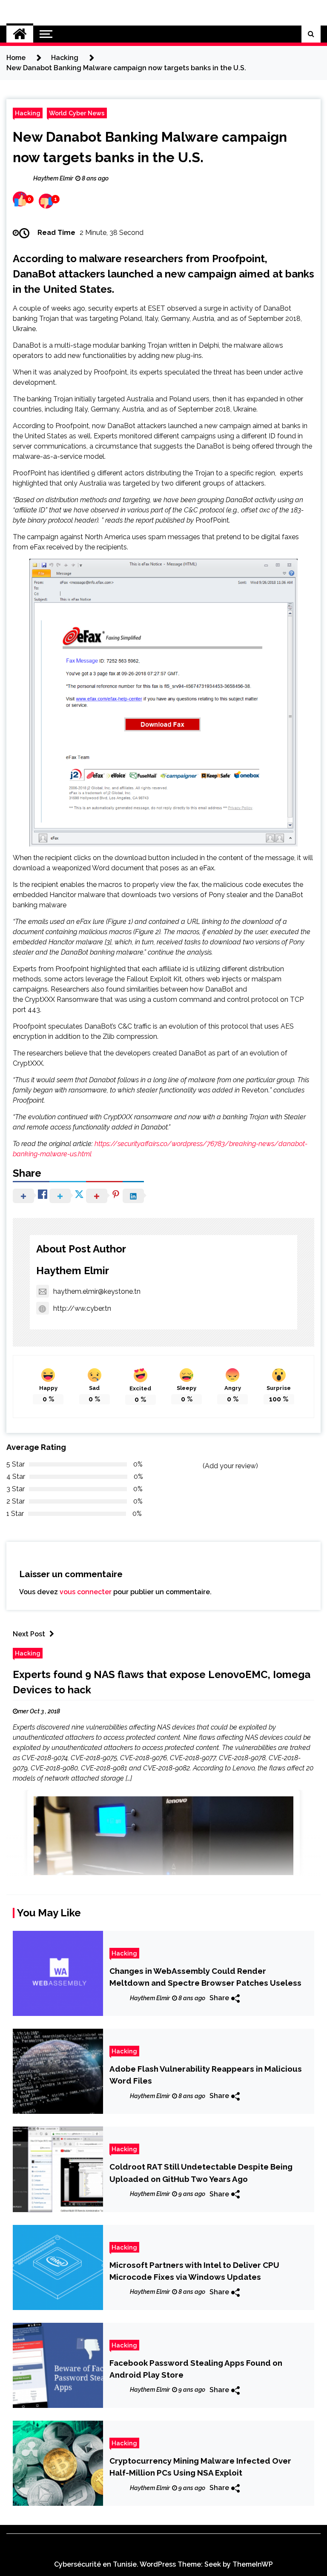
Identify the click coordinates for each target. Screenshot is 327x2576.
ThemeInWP (253, 2564)
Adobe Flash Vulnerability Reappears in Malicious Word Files (206, 2075)
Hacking (28, 113)
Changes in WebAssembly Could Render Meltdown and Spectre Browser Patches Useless (205, 1977)
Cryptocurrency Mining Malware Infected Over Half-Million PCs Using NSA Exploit (200, 2467)
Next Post (29, 1634)
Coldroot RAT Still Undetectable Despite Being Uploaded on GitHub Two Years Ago (201, 2173)
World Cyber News (77, 113)
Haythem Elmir (73, 1271)
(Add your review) (230, 1466)
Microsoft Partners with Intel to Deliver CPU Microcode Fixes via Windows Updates (194, 2271)
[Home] (20, 34)
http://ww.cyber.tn (82, 1308)
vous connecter (86, 1592)
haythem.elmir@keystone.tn (97, 1291)
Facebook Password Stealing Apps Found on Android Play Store (196, 2369)
